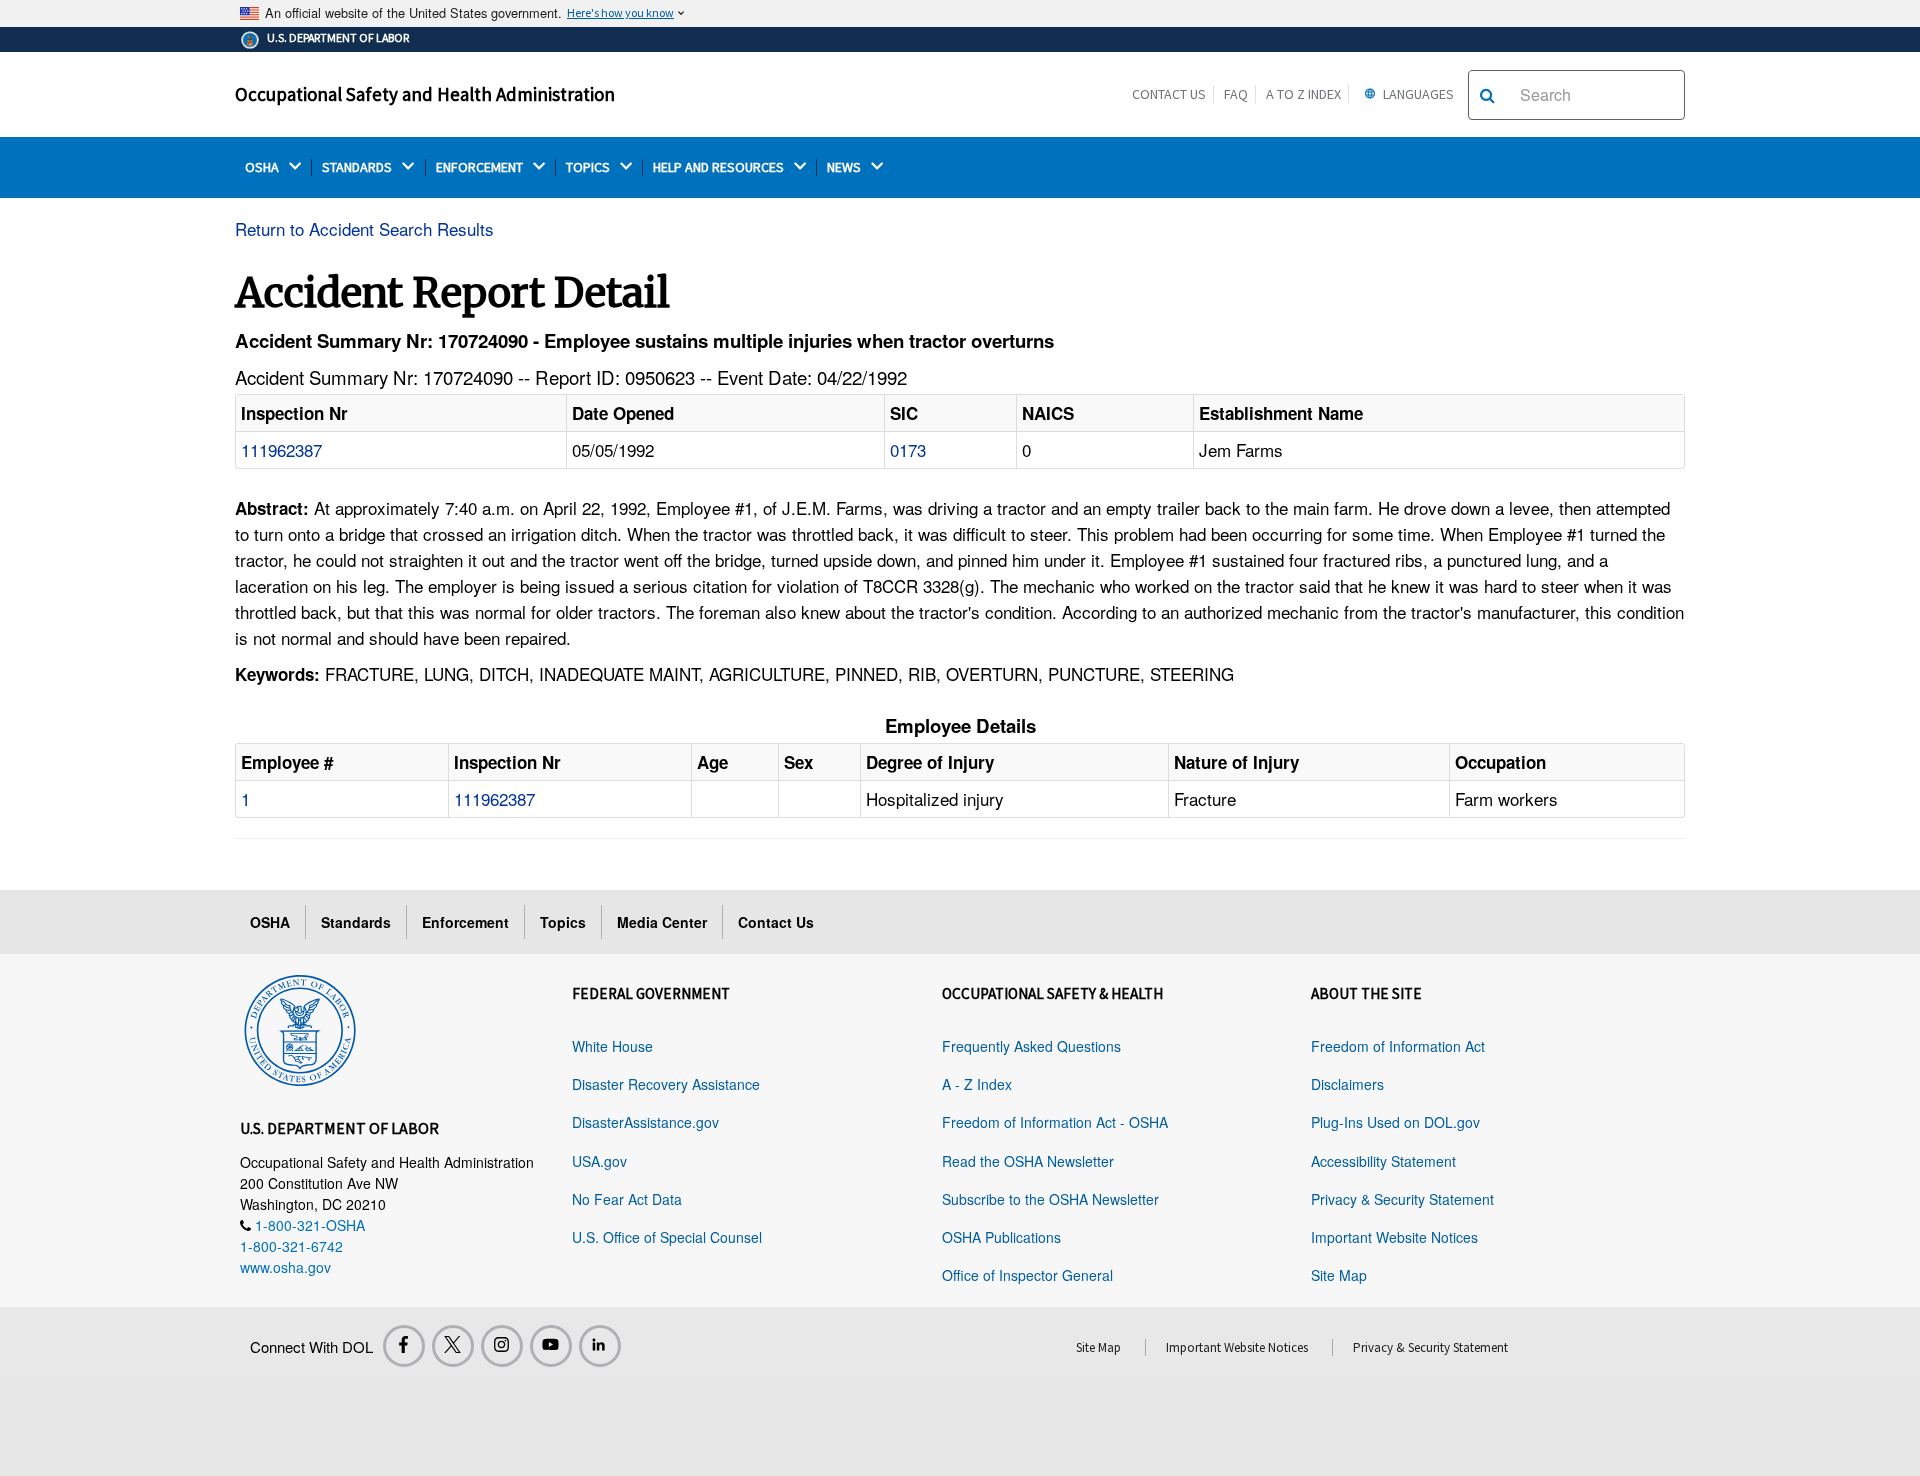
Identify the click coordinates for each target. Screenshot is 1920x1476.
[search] (1487, 95)
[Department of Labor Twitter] (453, 1346)
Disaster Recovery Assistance (666, 1084)
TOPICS (589, 167)
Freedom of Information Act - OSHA (1055, 1122)
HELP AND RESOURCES (720, 167)
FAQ (1236, 94)
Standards (356, 922)
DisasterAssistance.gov (645, 1122)
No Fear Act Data (627, 1199)
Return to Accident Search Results (364, 228)
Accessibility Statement (1383, 1161)
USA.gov (599, 1161)
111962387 (281, 449)
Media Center (662, 922)
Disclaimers (1347, 1084)
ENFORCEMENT (481, 167)
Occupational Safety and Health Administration (425, 94)
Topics (563, 922)
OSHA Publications (1001, 1237)
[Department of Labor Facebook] (404, 1346)
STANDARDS (358, 167)
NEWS (845, 167)
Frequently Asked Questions (1031, 1046)
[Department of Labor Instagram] (502, 1346)
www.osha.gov (285, 1267)
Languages (1417, 94)
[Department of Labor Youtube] (551, 1346)
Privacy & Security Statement (1402, 1199)
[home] (300, 1027)
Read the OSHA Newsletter (1028, 1161)
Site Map (1339, 1275)
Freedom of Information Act (1398, 1046)
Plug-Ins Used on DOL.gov (1395, 1122)
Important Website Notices (1394, 1237)
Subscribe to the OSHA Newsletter (1050, 1199)
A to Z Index (1303, 94)
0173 (908, 449)
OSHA (263, 167)
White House (612, 1046)
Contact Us (1169, 94)
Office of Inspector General (1027, 1275)
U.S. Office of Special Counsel (667, 1237)
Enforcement (465, 922)
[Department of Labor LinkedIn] (600, 1346)
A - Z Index (977, 1084)
